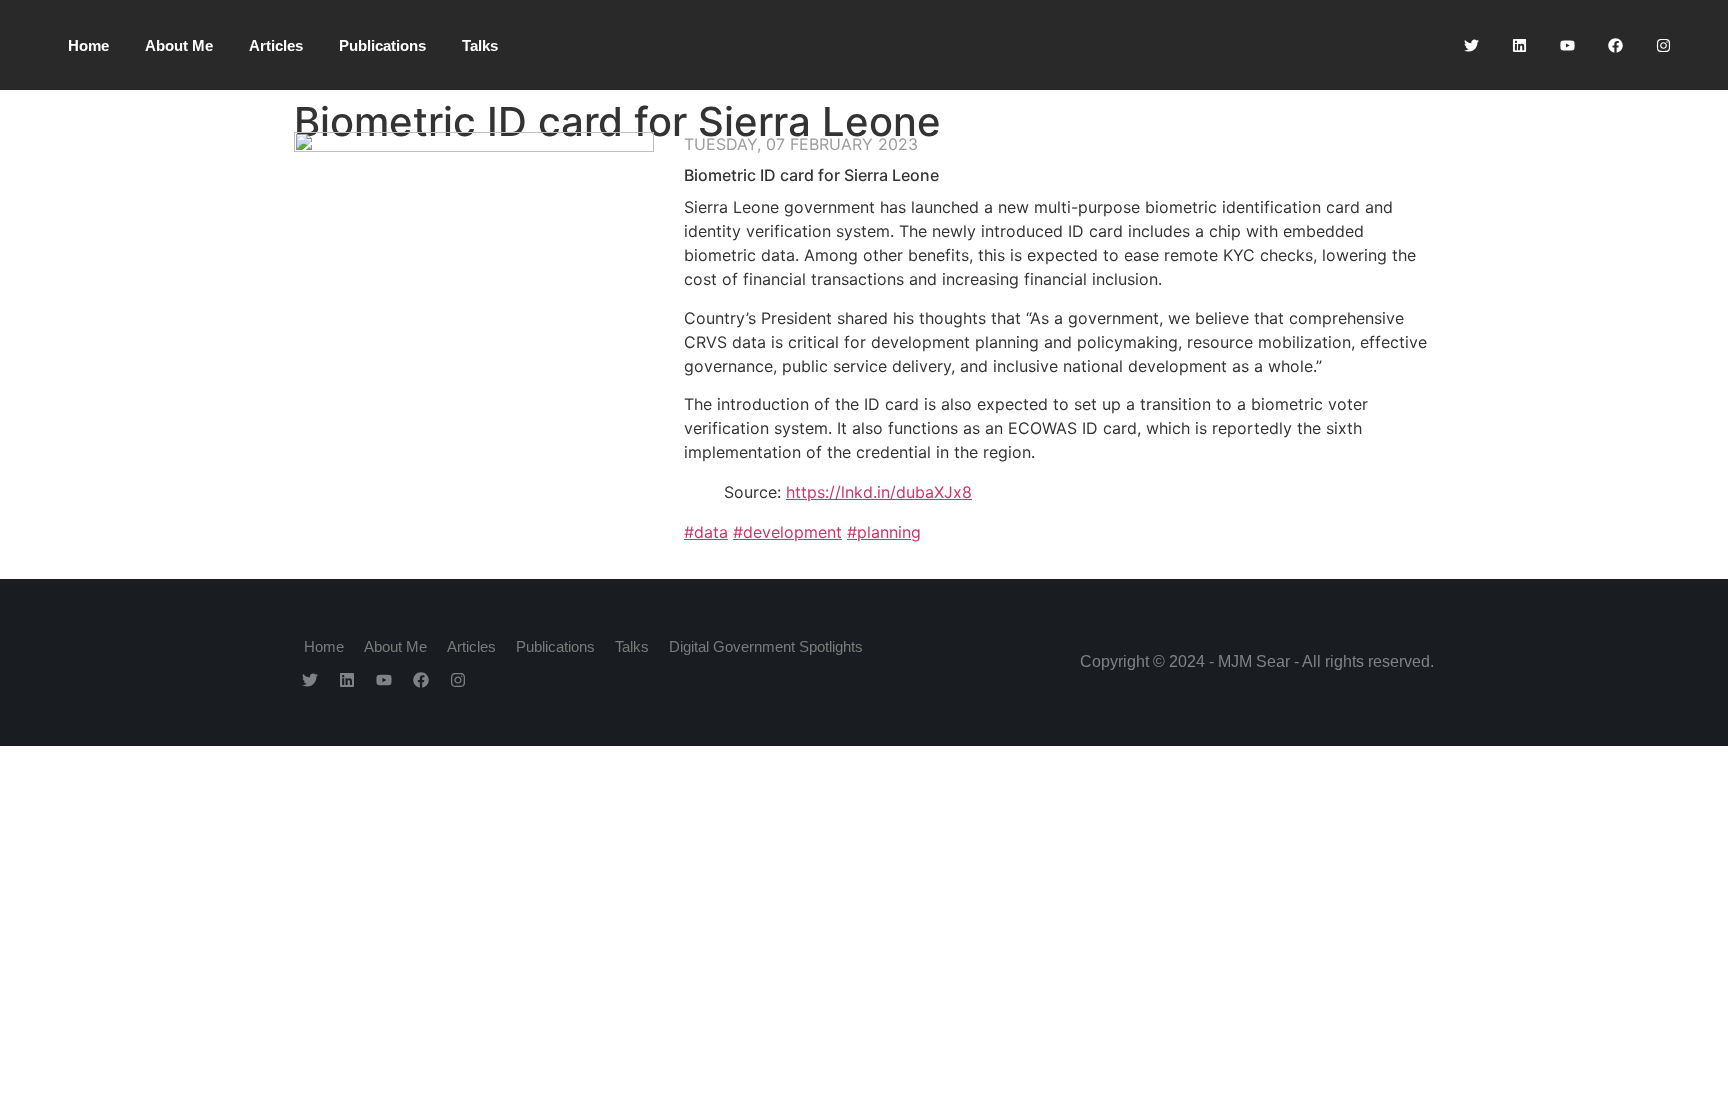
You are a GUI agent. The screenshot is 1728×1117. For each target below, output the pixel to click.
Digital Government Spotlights (766, 646)
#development (787, 532)
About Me (179, 45)
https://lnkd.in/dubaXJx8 (879, 492)
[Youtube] (1567, 45)
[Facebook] (1615, 45)
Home (88, 45)
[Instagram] (1663, 45)
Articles (276, 45)
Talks (480, 45)
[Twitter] (1471, 45)
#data (706, 532)
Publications (382, 45)
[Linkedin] (1519, 45)
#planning (884, 532)
